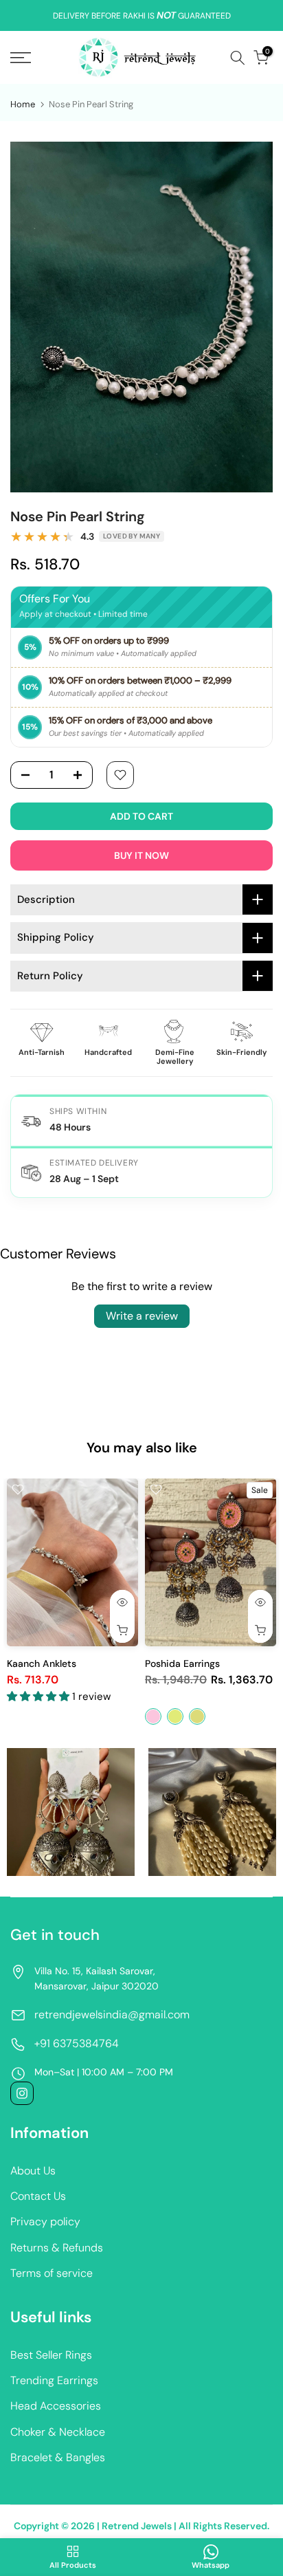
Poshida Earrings (182, 1663)
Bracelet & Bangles (58, 2457)
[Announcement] (141, 16)
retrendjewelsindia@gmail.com (112, 2015)
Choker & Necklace (58, 2432)
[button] (39, 1696)
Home (23, 104)
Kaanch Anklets (42, 1663)
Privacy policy (45, 2222)
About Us (33, 2171)
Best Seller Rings (51, 2355)
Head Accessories (56, 2406)
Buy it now (141, 855)
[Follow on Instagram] (22, 2093)
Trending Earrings (54, 2380)
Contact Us (38, 2196)
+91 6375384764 (77, 2043)
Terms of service (52, 2273)
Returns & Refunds (57, 2248)
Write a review (142, 1316)
